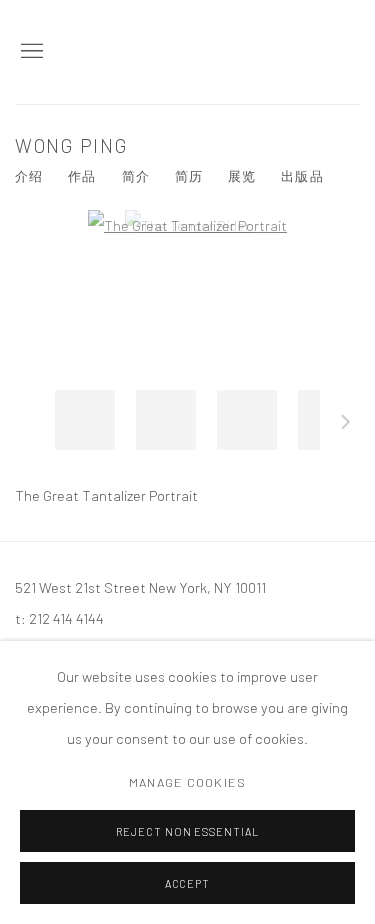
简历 (189, 176)
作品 (82, 176)
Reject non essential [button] (188, 831)
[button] (85, 420)
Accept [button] (188, 883)
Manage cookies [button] (187, 782)
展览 (242, 176)
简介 (136, 176)
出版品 (302, 176)
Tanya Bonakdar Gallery (260, 52)
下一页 (346, 425)
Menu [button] (30, 52)
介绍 (29, 176)
